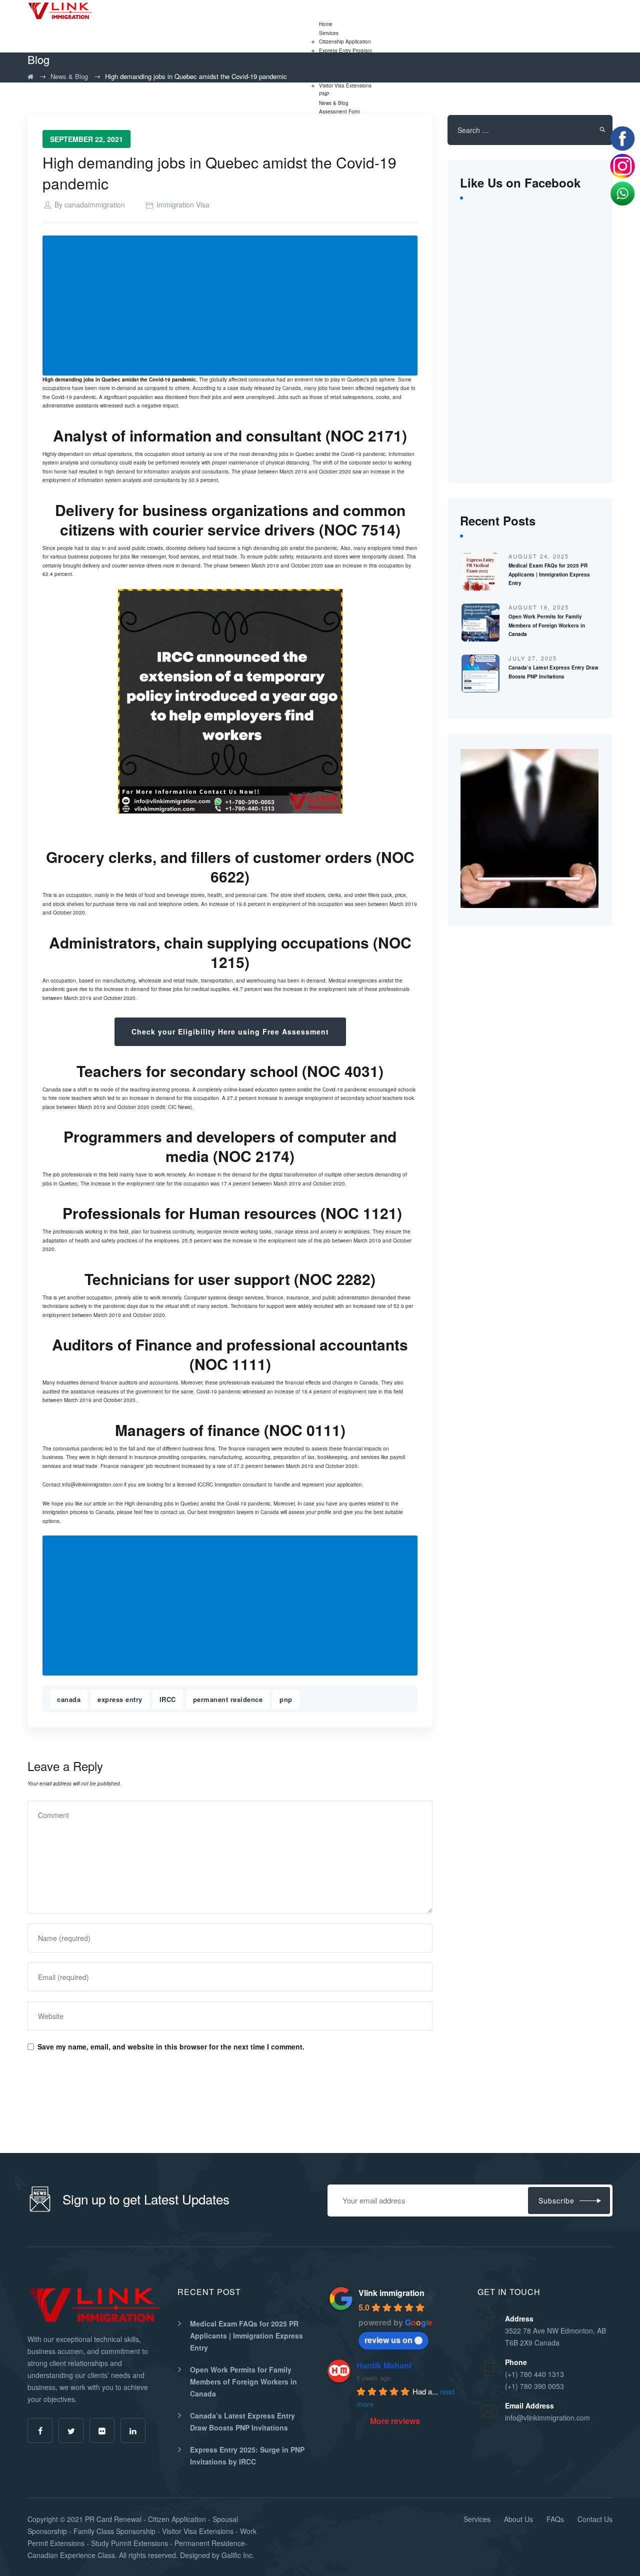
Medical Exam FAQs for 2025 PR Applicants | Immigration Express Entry (549, 574)
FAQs (555, 2519)
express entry (120, 1699)
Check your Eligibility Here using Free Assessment (230, 1031)
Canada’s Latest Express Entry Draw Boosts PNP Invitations (242, 2421)
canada (69, 1699)
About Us (518, 2519)
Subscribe (556, 2200)
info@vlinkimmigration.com (92, 1484)
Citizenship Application (345, 41)
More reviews (395, 2421)
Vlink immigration (391, 2293)
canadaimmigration (95, 204)
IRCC (168, 1699)
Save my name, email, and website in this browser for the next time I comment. (171, 2046)
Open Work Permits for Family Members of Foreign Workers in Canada (547, 625)
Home (326, 24)
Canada (52, 1089)
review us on (388, 2340)
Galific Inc (237, 2555)
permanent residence (228, 1699)
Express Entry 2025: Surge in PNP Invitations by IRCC (247, 2455)
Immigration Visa (183, 204)
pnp (286, 1699)
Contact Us (595, 2519)
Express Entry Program (345, 50)
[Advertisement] (232, 306)
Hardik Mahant (384, 2365)
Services (329, 33)
